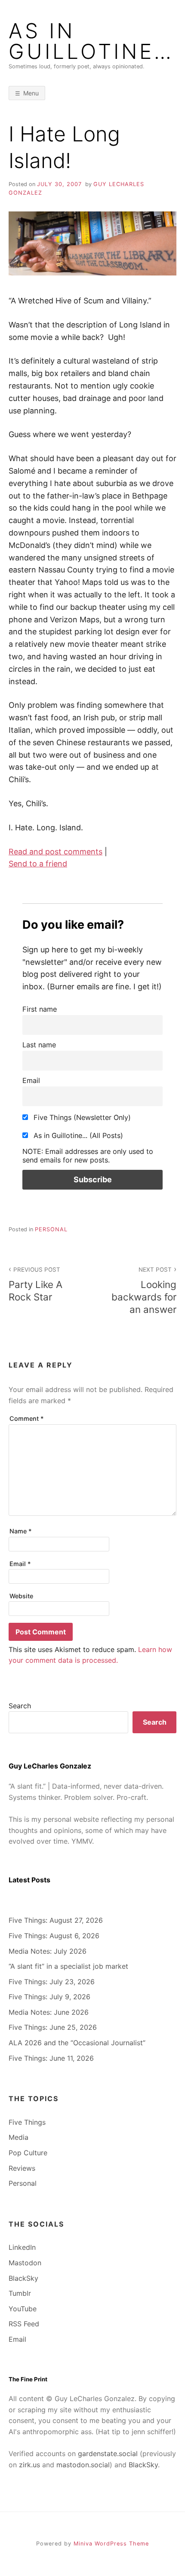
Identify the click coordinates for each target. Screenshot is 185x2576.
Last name (39, 1045)
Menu (31, 93)
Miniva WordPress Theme (111, 2544)
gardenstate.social (108, 2454)
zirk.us (29, 2465)
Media (18, 2137)
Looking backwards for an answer (144, 1291)
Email (31, 1080)
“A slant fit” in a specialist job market (68, 1966)
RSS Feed (24, 2324)
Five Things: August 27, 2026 (56, 1920)
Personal (51, 1229)
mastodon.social (83, 2465)
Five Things (27, 2122)
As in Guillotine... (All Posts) (77, 1135)
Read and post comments (55, 852)
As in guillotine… (91, 41)
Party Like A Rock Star (35, 1284)
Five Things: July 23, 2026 (52, 1982)
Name (21, 1531)
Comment (27, 1418)
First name (40, 1009)
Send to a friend (38, 864)
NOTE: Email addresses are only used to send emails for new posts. (88, 1156)
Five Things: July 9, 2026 (49, 1997)
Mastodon (25, 2263)
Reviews (22, 2168)
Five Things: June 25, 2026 (53, 2027)
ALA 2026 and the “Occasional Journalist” (77, 2043)
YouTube (23, 2309)
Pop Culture (28, 2153)
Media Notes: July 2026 (48, 1951)
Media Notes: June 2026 (49, 2012)
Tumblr (20, 2293)
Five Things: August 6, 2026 (54, 1936)
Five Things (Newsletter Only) (81, 1117)
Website (21, 1596)
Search (20, 1706)
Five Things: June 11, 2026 (51, 2058)
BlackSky (23, 2278)
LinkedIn (22, 2247)
